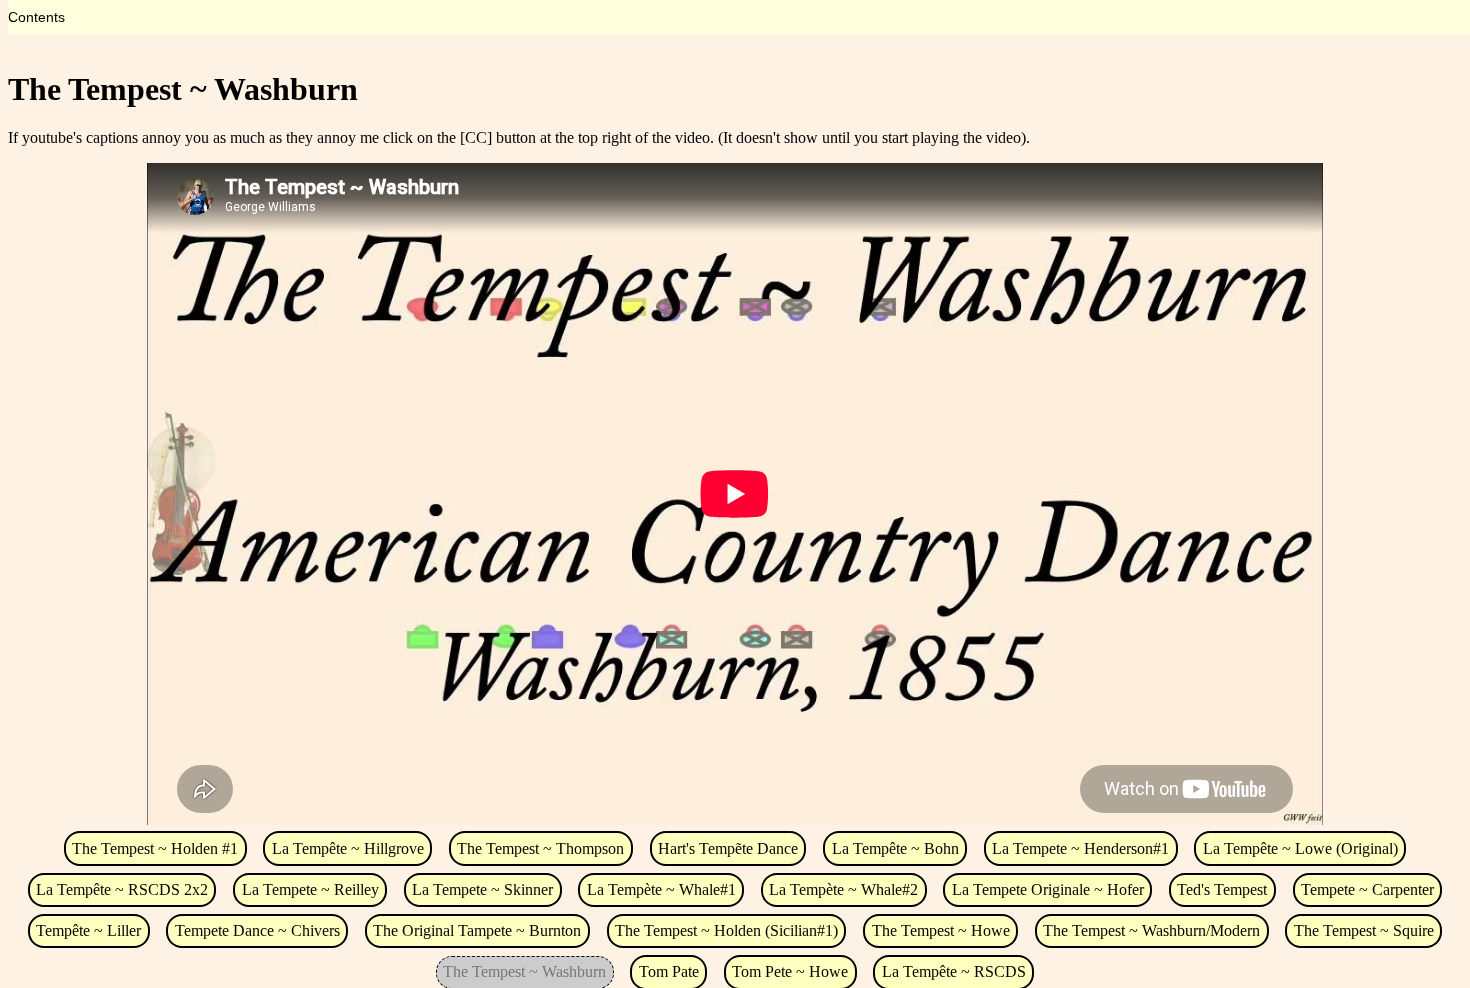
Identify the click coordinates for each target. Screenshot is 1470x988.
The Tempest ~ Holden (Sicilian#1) (726, 930)
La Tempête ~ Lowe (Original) (1300, 848)
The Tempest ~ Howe (941, 930)
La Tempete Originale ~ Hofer (1048, 889)
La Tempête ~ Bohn (895, 848)
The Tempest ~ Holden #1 (155, 848)
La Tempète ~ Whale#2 (843, 889)
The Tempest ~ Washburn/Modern (1151, 930)
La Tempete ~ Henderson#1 (1080, 848)
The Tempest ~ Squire (1364, 930)
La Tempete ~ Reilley (310, 889)
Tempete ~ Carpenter (1367, 889)
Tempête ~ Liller (88, 930)
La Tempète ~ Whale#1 (661, 889)
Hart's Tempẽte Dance (728, 848)
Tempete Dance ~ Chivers (257, 930)
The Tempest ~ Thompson (540, 848)
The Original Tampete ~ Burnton (477, 930)
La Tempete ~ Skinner (482, 889)
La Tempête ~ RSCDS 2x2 (122, 889)
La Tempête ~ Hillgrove (348, 848)
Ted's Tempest (1222, 889)
